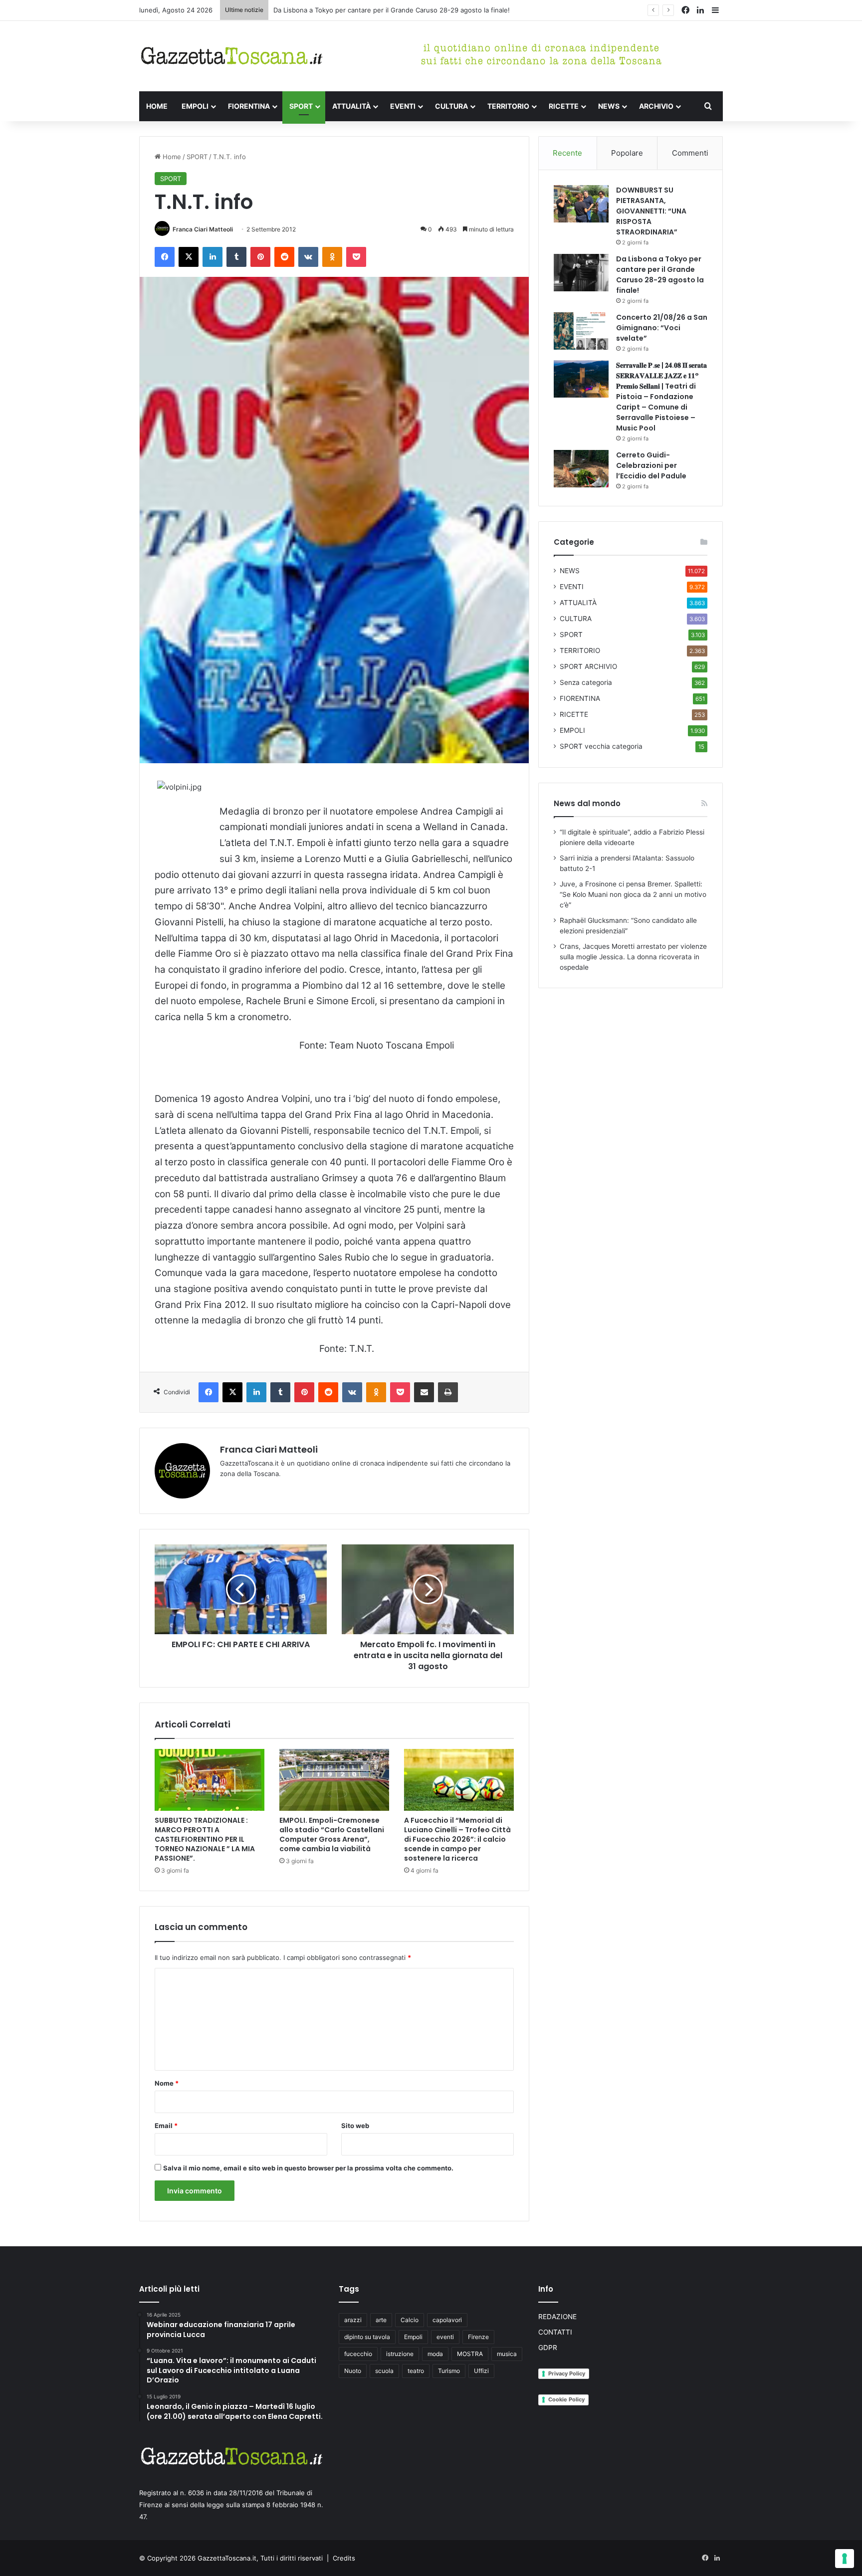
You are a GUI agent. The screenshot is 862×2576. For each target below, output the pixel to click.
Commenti (690, 153)
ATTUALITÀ (351, 106)
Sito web (355, 2126)
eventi (445, 2337)
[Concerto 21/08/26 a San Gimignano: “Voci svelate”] (581, 331)
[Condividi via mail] (424, 1392)
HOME (157, 106)
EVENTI (403, 106)
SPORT (301, 106)
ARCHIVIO (656, 106)
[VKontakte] (308, 257)
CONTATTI (555, 2332)
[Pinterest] (260, 257)
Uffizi (481, 2371)
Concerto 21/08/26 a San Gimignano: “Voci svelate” (662, 328)
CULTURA (451, 106)
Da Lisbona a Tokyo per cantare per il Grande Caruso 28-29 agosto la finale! (660, 275)
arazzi (353, 2320)
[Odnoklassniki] (332, 257)
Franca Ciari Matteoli (203, 229)
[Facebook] (165, 257)
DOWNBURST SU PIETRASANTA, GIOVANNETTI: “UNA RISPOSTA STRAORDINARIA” (651, 211)
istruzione (400, 2354)
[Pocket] (356, 257)
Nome (167, 2083)
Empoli (413, 2337)
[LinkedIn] (213, 257)
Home (171, 157)
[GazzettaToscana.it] (231, 56)
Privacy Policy (567, 2373)
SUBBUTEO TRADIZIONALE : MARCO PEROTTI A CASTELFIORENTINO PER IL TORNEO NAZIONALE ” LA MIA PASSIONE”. (205, 1839)
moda (435, 2354)
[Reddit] (284, 257)
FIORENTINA (249, 106)
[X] (189, 257)
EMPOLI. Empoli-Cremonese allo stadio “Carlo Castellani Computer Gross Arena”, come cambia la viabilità (332, 1834)
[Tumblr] (236, 257)
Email (166, 2126)
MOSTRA (470, 2354)
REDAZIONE (557, 2317)
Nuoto (353, 2371)
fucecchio (358, 2354)
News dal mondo (587, 803)
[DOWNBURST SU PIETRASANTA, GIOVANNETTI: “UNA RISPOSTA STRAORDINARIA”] (581, 204)
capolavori (447, 2320)
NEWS (609, 106)
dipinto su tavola (367, 2337)
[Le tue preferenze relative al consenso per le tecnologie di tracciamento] (845, 2559)
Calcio (410, 2320)
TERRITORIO (508, 106)
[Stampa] (448, 1392)
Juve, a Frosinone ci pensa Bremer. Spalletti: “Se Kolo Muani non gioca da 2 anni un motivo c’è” (633, 894)
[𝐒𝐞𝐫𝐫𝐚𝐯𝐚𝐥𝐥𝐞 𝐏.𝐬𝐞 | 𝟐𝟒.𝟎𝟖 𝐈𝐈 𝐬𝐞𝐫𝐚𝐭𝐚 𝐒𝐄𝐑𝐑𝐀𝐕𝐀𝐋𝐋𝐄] (581, 379)
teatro (416, 2371)
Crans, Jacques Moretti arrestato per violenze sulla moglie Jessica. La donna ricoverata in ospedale (633, 957)
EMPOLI (195, 106)
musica (507, 2354)
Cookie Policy (566, 2399)
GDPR (548, 2348)
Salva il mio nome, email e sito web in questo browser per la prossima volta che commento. (308, 2168)
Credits (344, 2558)
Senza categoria (586, 682)
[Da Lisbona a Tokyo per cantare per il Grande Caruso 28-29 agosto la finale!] (581, 273)
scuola (384, 2371)
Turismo (449, 2371)
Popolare (627, 153)
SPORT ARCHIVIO (588, 666)
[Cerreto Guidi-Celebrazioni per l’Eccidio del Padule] (581, 469)
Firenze (478, 2337)
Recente (567, 153)
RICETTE (564, 106)
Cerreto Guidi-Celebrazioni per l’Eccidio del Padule (651, 465)
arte (381, 2320)
